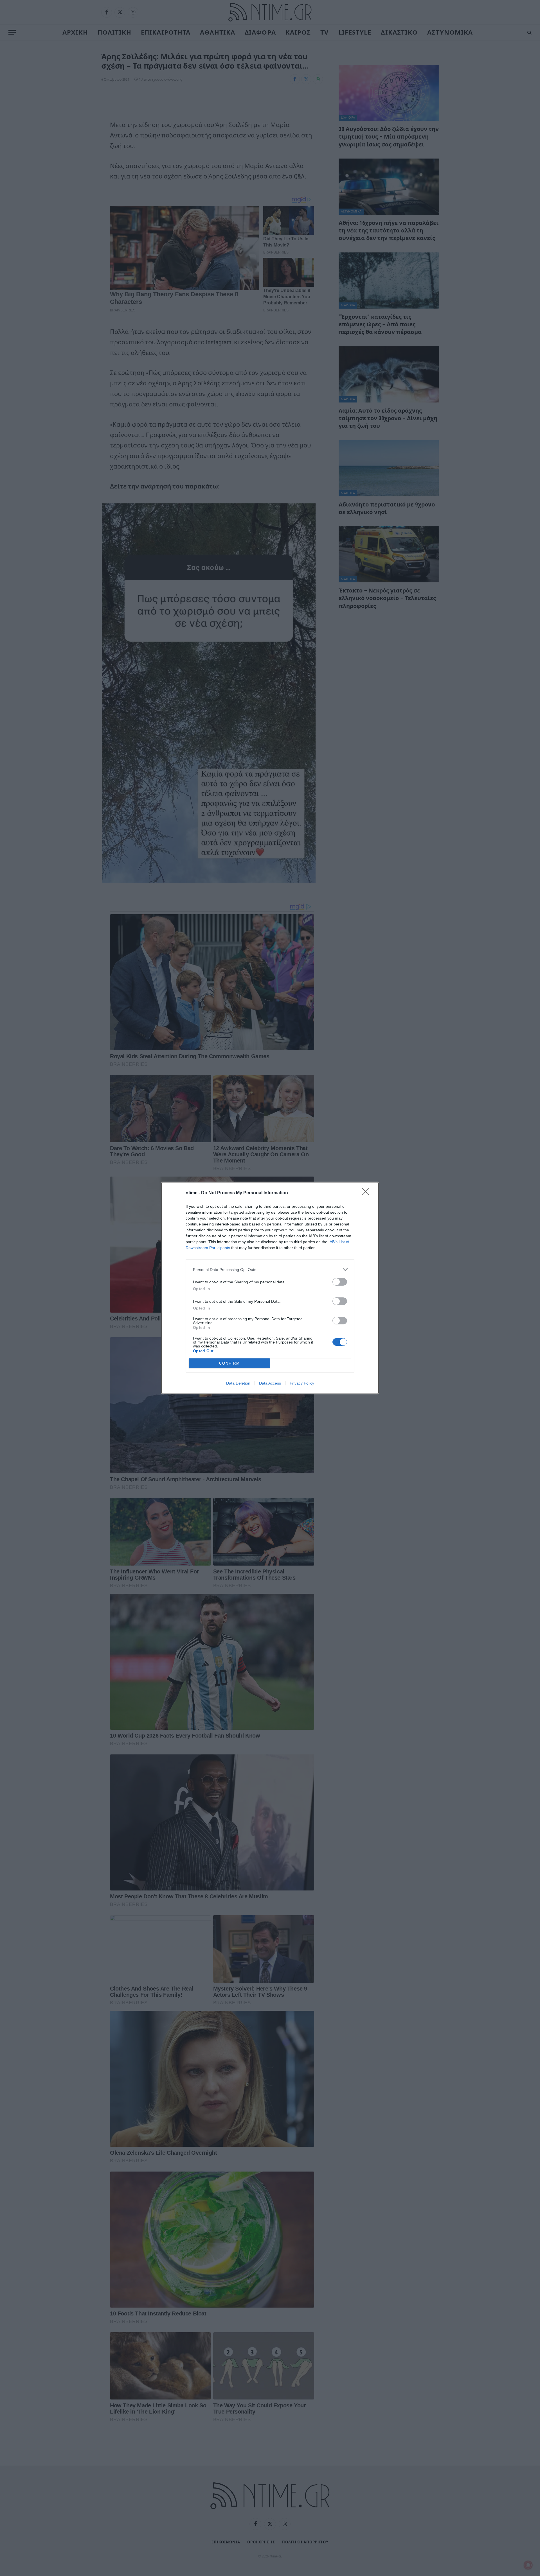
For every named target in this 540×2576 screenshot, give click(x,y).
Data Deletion (238, 1383)
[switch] (340, 1282)
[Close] (367, 1193)
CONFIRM (229, 1363)
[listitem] (270, 1269)
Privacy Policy (302, 1383)
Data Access (270, 1383)
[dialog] (270, 1288)
